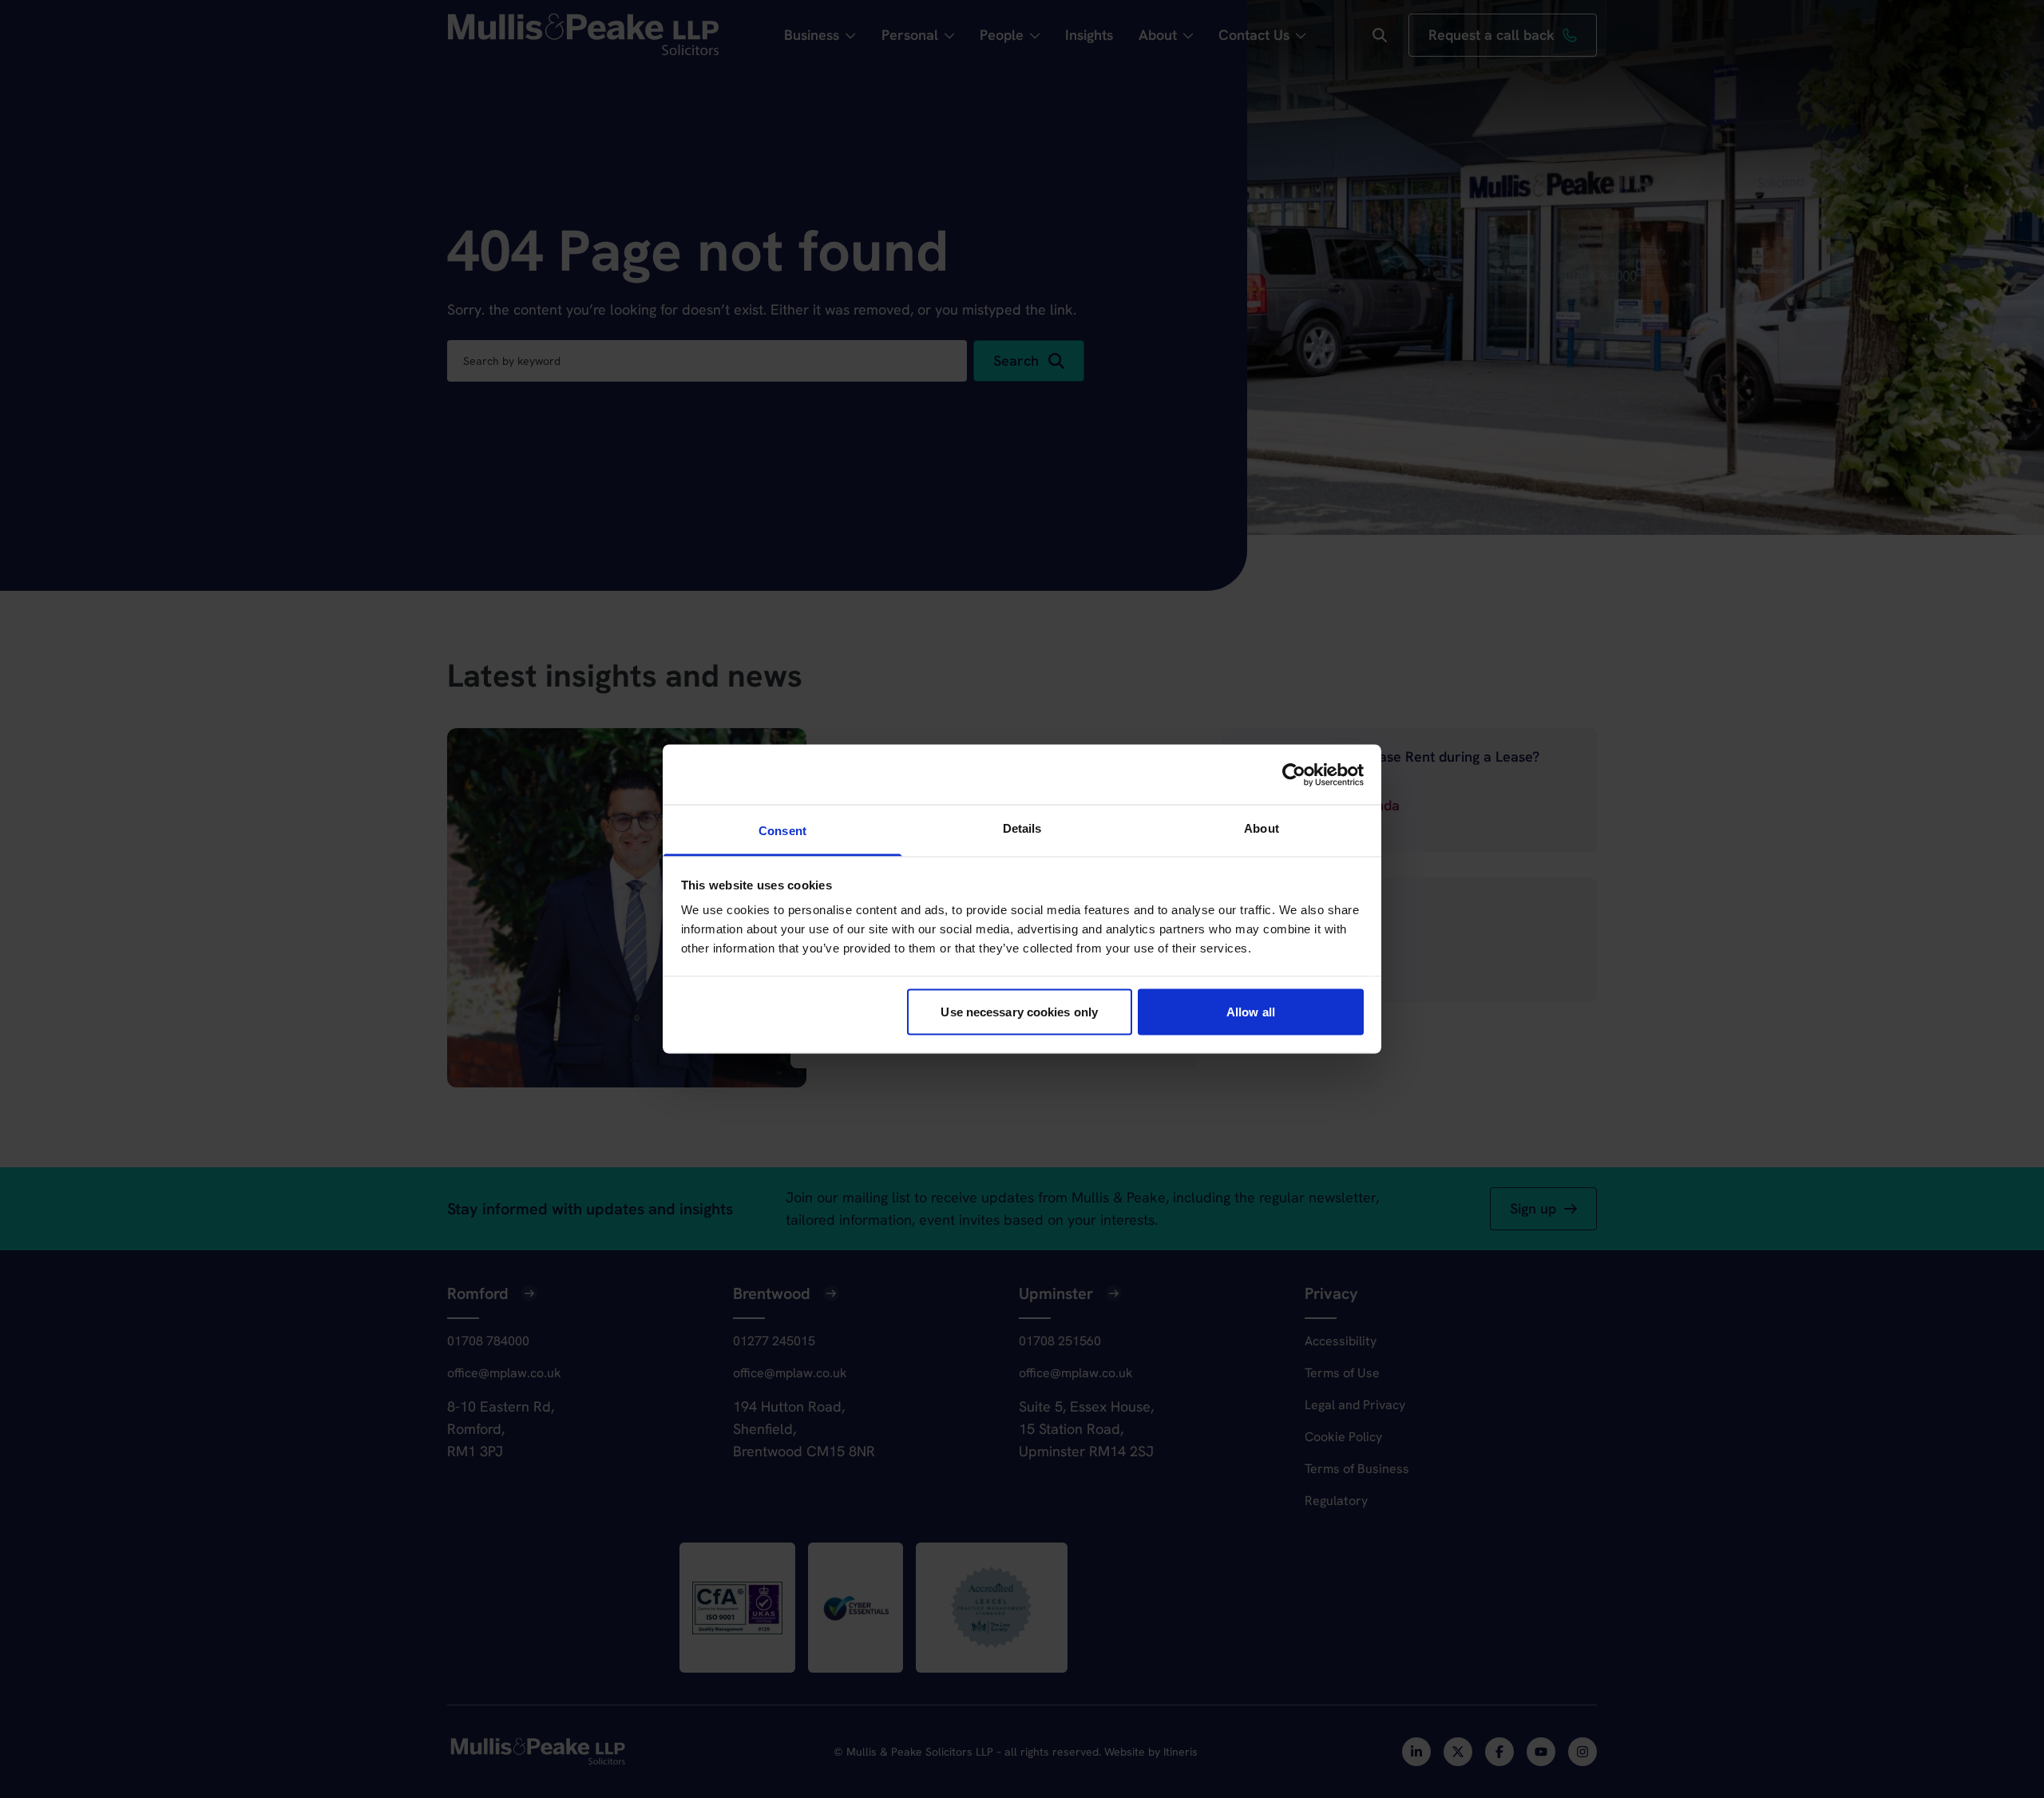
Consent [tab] (782, 831)
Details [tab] (1022, 828)
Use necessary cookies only (1019, 1011)
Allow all (1251, 1011)
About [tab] (1262, 828)
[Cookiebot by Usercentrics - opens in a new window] (1294, 774)
